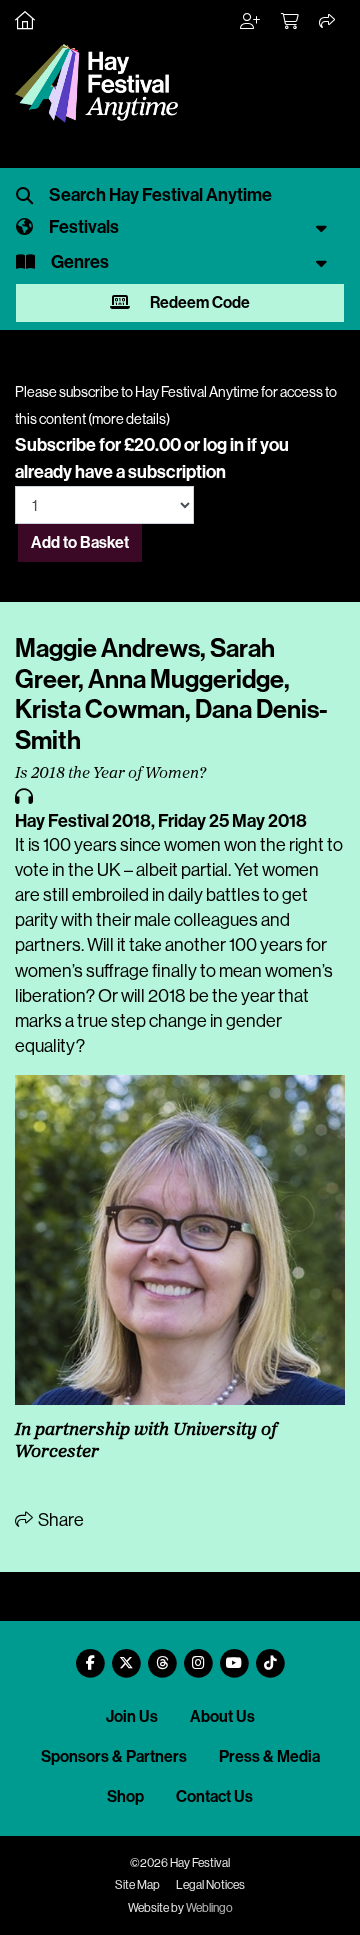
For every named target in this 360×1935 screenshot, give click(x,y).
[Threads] (162, 1655)
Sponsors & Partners (114, 1756)
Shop (125, 1796)
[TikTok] (270, 1655)
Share (59, 1520)
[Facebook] (90, 1655)
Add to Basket (80, 542)
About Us (222, 1716)
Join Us (132, 1716)
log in (223, 445)
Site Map (137, 1885)
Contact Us (214, 1796)
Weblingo (209, 1908)
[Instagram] (198, 1655)
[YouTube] (234, 1655)
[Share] (328, 22)
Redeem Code (198, 302)
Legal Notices (210, 1885)
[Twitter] (126, 1655)
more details (129, 419)
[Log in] (251, 22)
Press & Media (269, 1756)
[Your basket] (291, 22)
